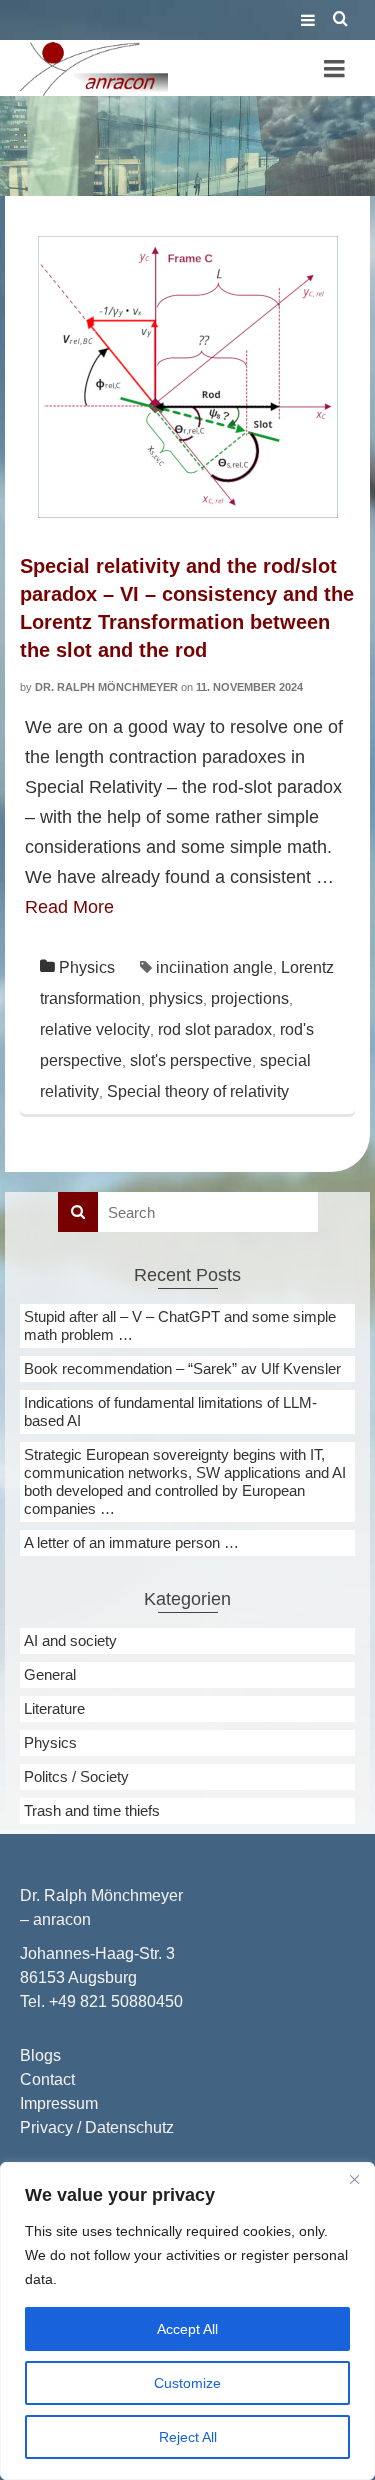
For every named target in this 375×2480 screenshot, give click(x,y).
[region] (187, 2321)
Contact (47, 2079)
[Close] (354, 2179)
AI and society (70, 1640)
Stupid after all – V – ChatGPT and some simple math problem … (180, 1325)
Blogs (40, 2055)
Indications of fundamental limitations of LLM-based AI (170, 1411)
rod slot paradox (215, 1029)
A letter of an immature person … (131, 1542)
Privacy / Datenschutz (97, 2127)
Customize (187, 2383)
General (50, 1674)
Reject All (188, 2437)
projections (250, 998)
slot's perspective (191, 1060)
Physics (87, 967)
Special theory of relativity (198, 1091)
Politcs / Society (76, 1776)
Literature (54, 1708)
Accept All (187, 2329)
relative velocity (95, 1029)
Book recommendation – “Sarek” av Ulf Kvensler (182, 1368)
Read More (69, 907)
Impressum (59, 2103)
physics (176, 998)
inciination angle (214, 967)
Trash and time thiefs (92, 1810)
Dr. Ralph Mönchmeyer (106, 687)
